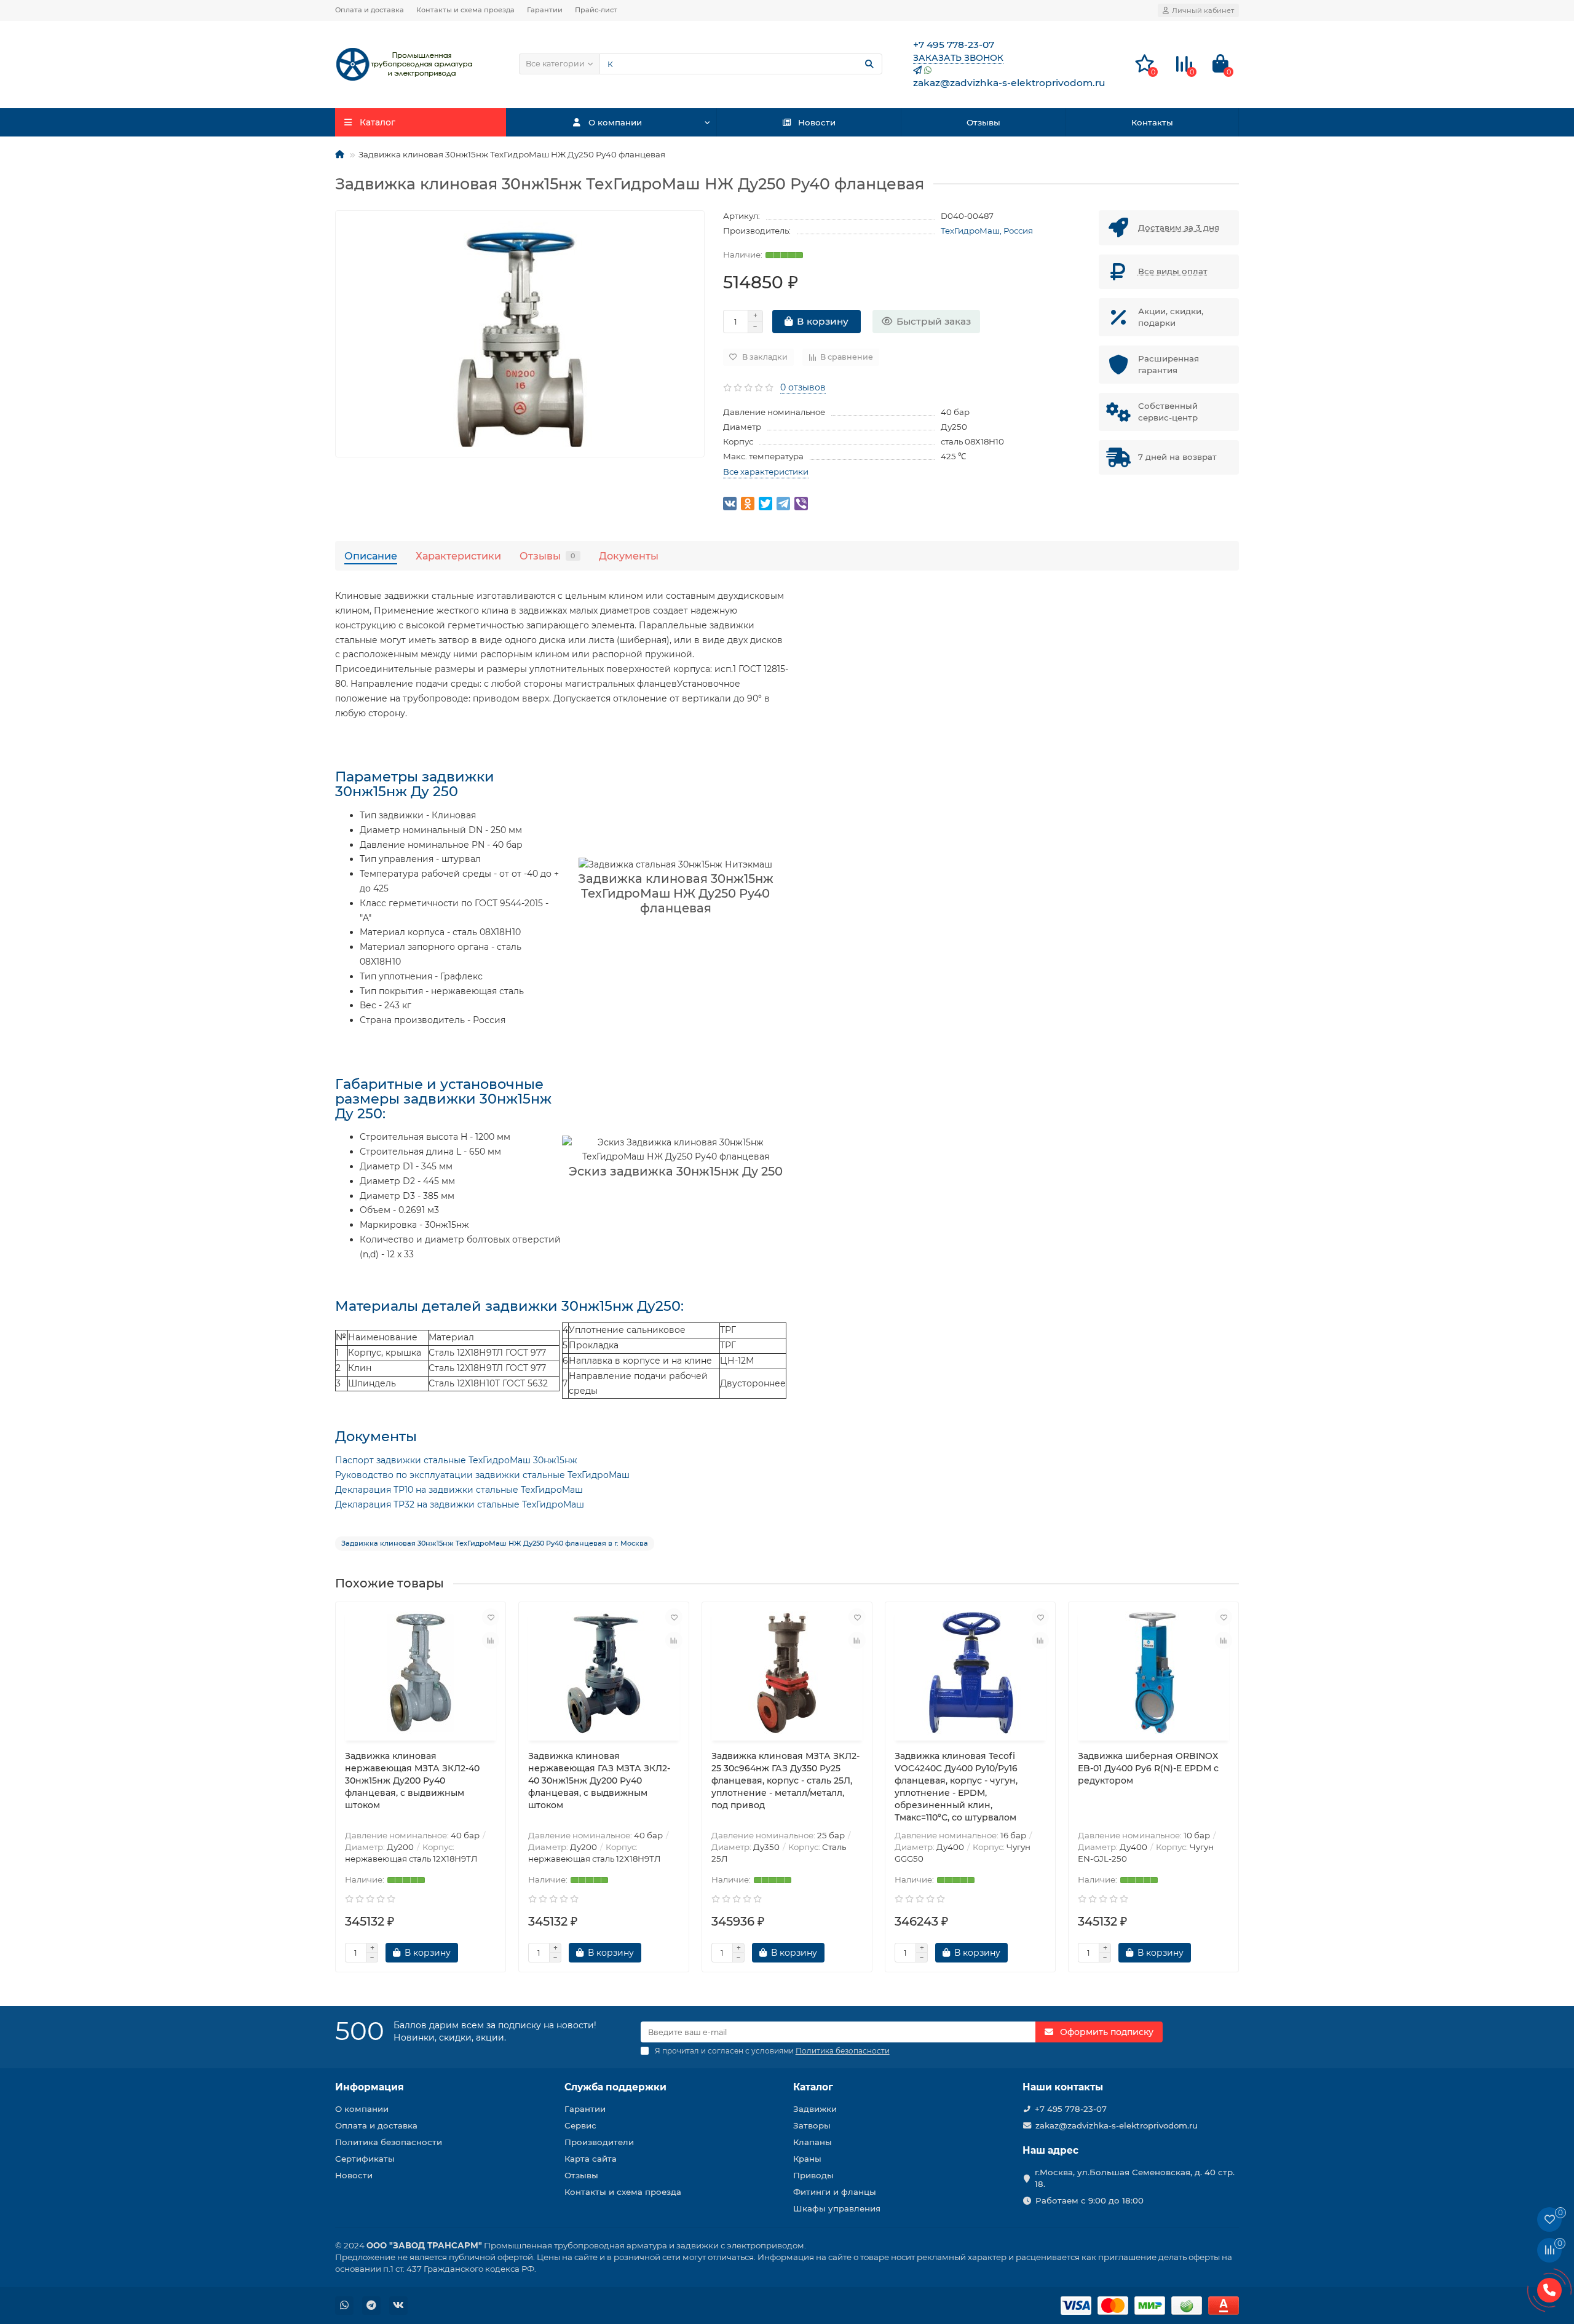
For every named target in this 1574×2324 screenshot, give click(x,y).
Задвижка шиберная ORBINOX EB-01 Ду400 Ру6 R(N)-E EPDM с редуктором (1148, 1768)
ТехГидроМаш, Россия (987, 231)
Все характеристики (766, 472)
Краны (807, 2159)
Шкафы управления (837, 2208)
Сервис (580, 2125)
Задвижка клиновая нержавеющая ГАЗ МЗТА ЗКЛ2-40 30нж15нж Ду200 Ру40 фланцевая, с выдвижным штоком (599, 1781)
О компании (615, 122)
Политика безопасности (389, 2142)
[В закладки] (491, 1617)
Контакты (1152, 122)
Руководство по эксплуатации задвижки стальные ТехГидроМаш (482, 1475)
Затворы (812, 2125)
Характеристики (458, 556)
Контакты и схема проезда (465, 10)
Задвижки (815, 2109)
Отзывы (983, 122)
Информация (370, 2087)
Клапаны (813, 2142)
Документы (629, 556)
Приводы (813, 2175)
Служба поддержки (615, 2087)
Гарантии (545, 10)
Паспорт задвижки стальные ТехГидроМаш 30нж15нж (456, 1460)
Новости (817, 122)
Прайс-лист (596, 10)
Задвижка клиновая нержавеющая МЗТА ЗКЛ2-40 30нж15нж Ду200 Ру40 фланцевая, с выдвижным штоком (412, 1781)
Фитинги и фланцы (835, 2192)
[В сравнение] (491, 1640)
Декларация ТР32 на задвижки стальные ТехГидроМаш (460, 1504)
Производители (599, 2142)
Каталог (813, 2087)
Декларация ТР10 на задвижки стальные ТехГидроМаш (459, 1490)
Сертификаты (365, 2159)
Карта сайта (591, 2159)
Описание (371, 556)
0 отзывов (803, 387)
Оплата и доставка (370, 10)
